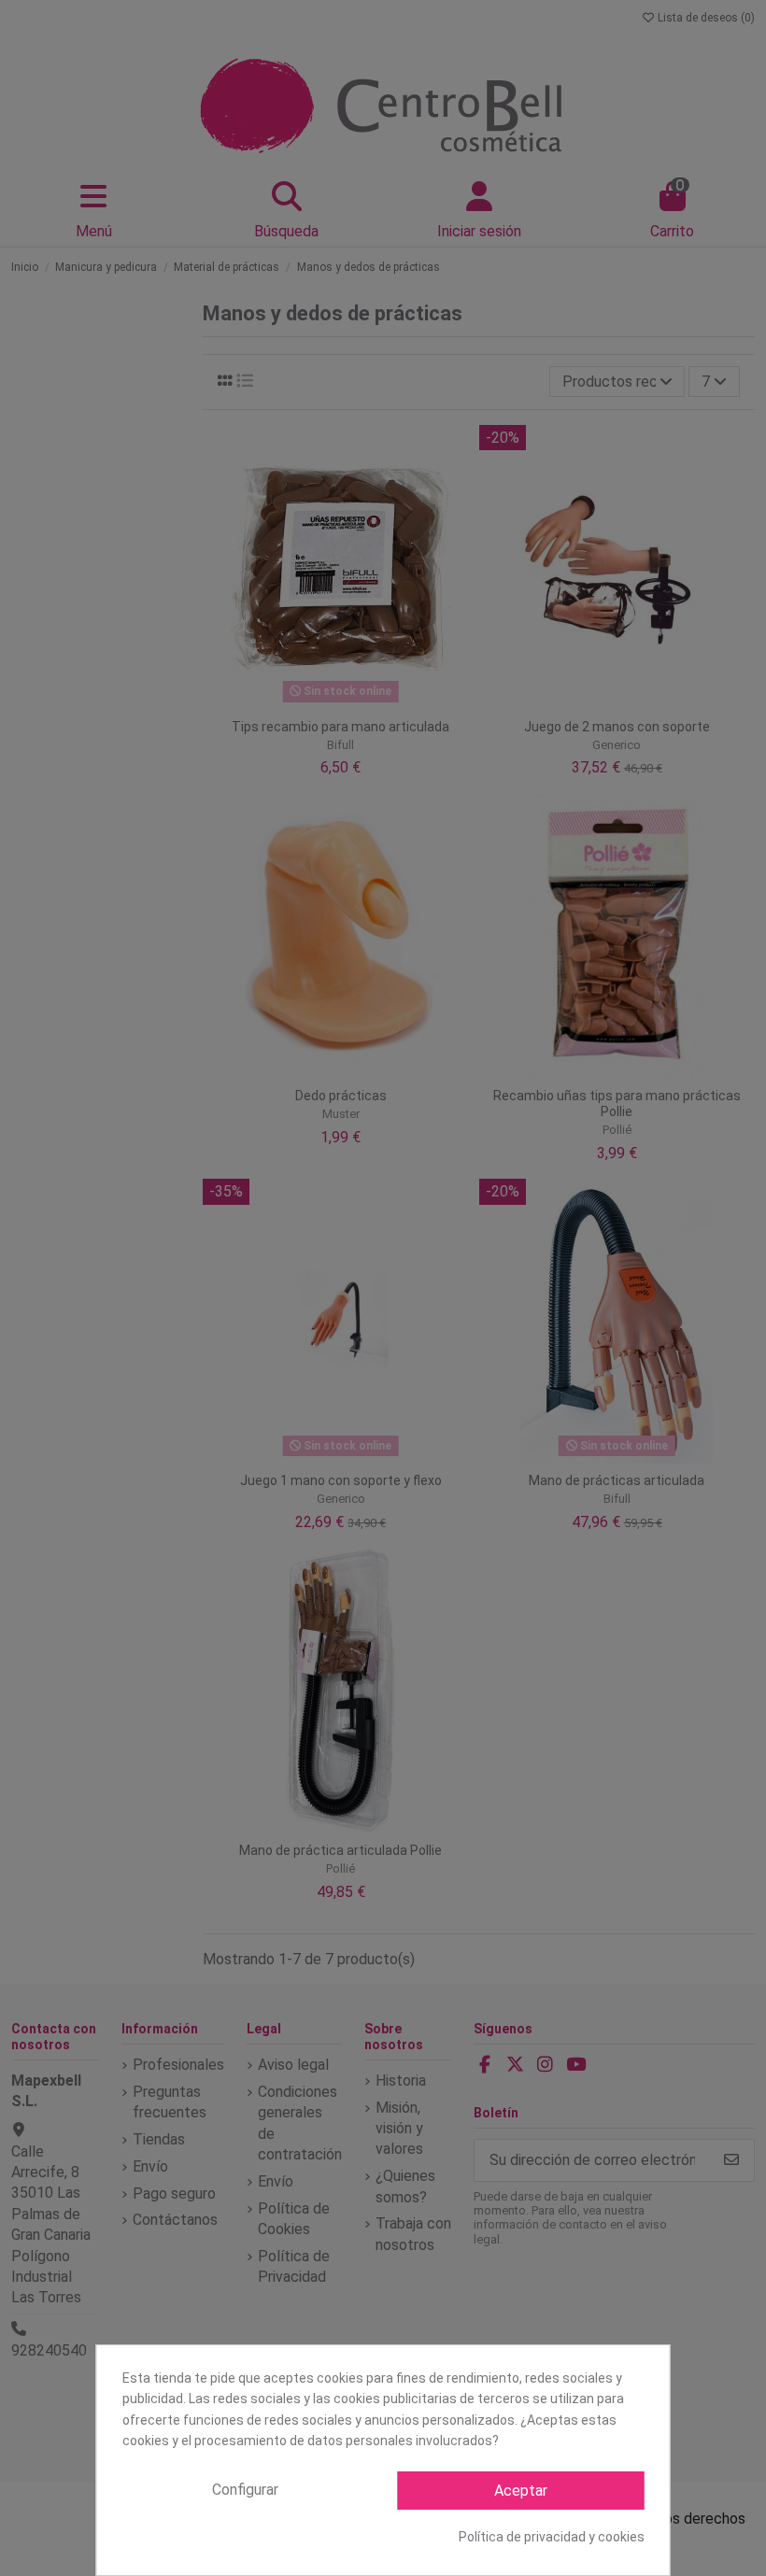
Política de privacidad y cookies (552, 2537)
